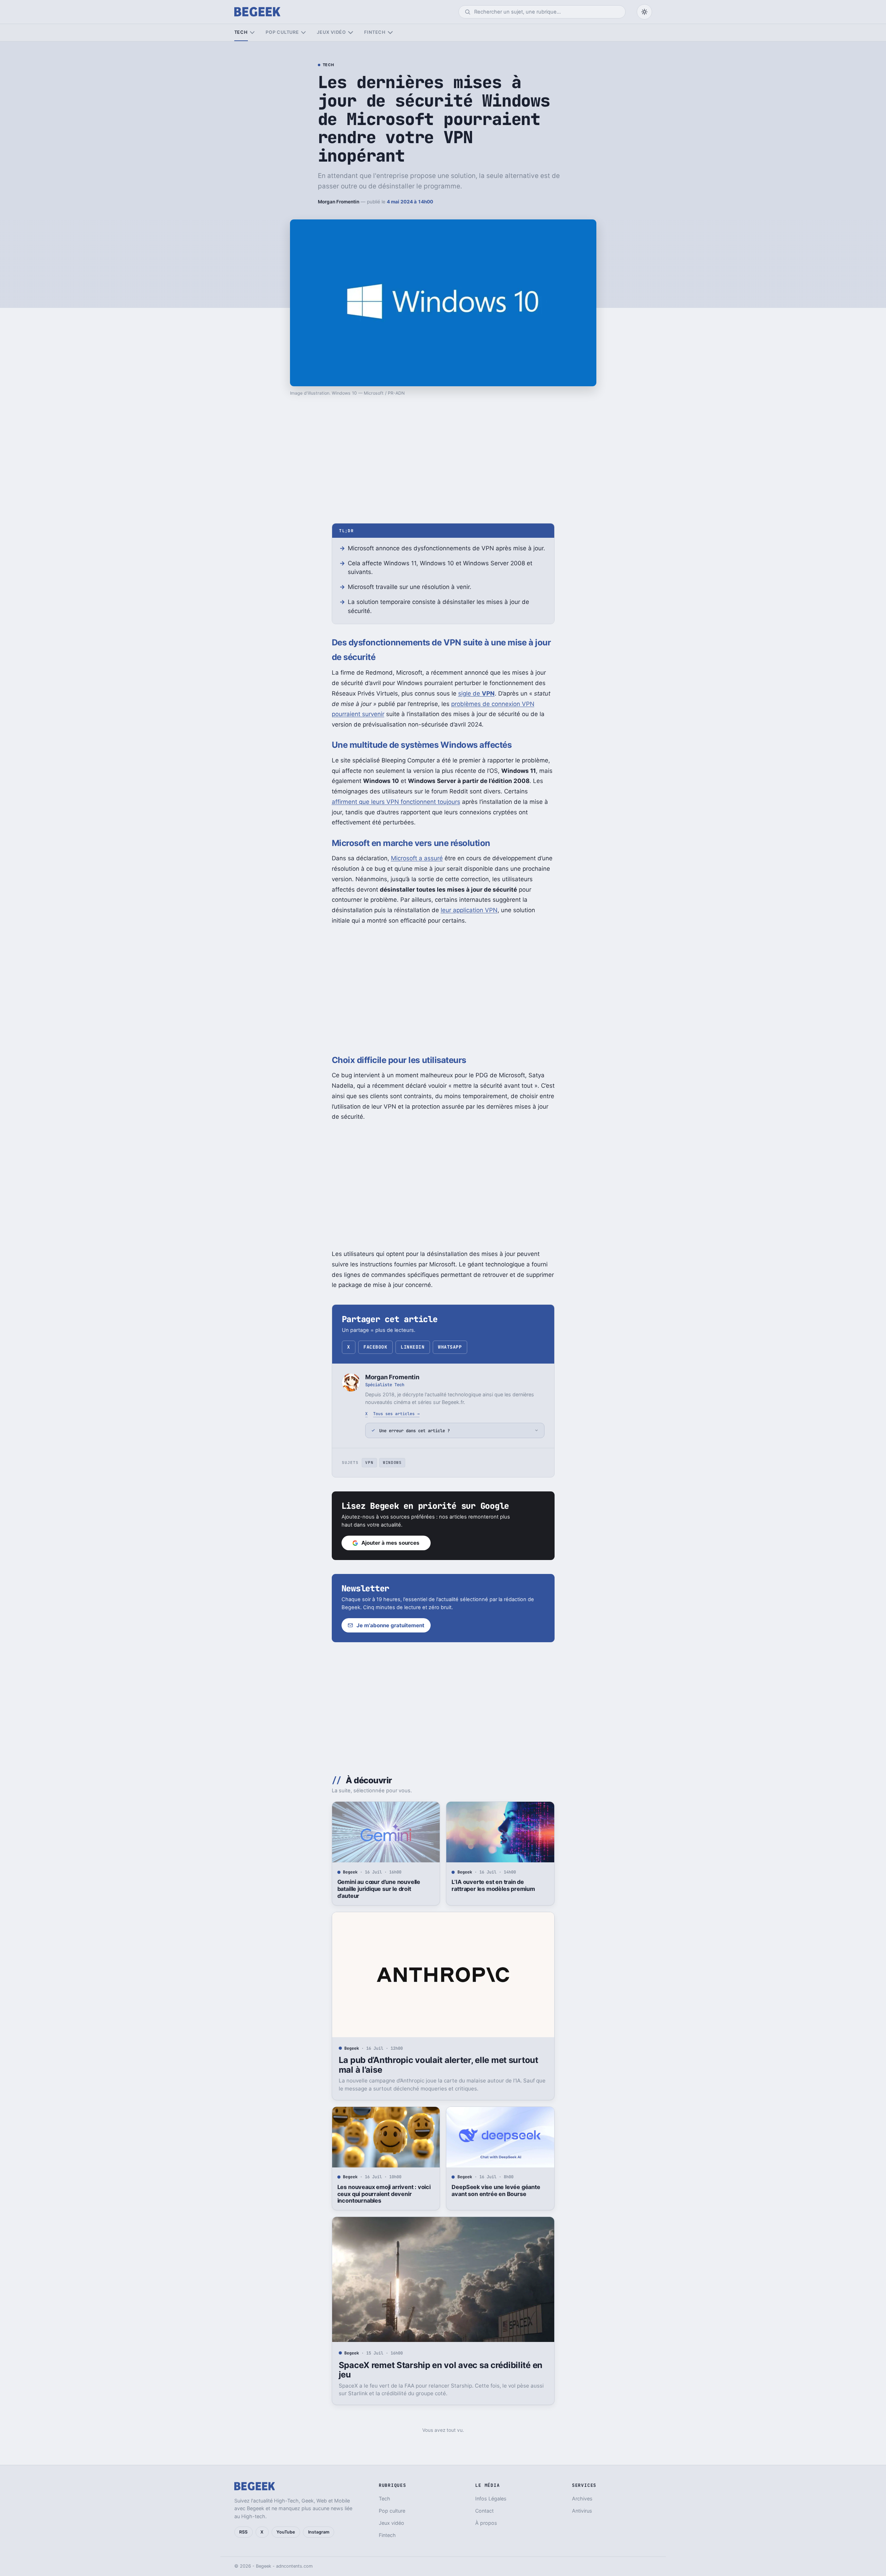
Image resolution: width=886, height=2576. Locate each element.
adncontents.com (294, 2566)
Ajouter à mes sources (390, 1543)
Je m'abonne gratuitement (390, 1625)
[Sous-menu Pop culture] (303, 33)
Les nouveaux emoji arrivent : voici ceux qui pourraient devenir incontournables (384, 2194)
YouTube (286, 2532)
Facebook (375, 1347)
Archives (582, 2499)
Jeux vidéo (331, 32)
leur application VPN (469, 910)
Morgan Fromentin (339, 202)
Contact (484, 2511)
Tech (241, 32)
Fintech (375, 32)
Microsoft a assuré (417, 858)
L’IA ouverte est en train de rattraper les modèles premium (493, 1885)
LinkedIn (413, 1347)
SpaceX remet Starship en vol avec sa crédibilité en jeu (441, 2370)
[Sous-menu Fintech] (390, 33)
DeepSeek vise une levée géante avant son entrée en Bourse (496, 2190)
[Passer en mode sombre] (644, 12)
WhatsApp (450, 1347)
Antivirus (582, 2511)
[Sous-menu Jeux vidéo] (350, 33)
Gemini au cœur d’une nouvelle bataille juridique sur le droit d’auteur (379, 1889)
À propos (486, 2523)
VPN (369, 1462)
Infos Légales (491, 2499)
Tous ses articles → (396, 1414)
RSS (243, 2532)
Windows (392, 1462)
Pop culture (282, 32)
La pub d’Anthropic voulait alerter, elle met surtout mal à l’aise (438, 2065)
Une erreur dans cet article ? (414, 1431)
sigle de (476, 693)
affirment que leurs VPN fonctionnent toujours (396, 802)
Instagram (319, 2532)
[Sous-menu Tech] (252, 33)
